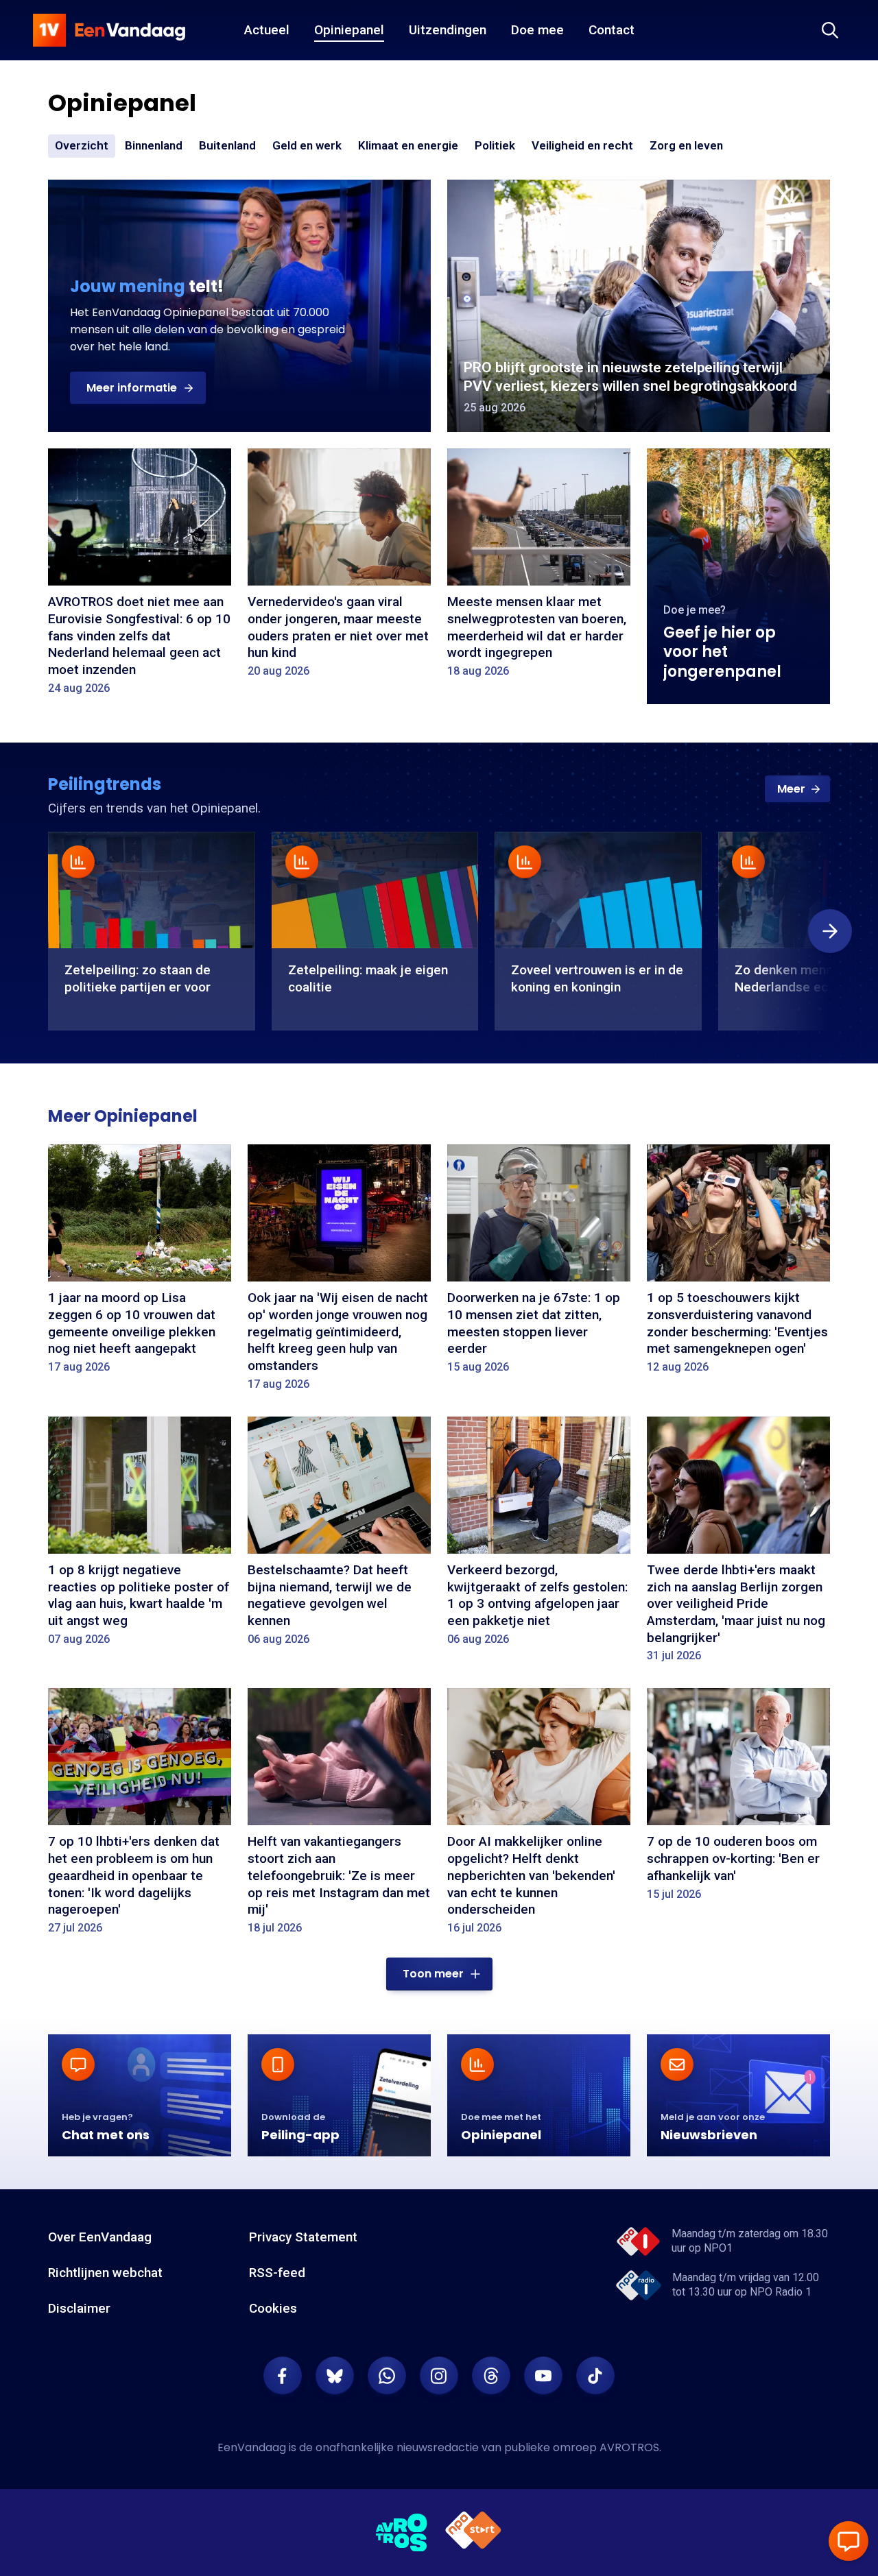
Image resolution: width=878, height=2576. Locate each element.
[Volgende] (830, 931)
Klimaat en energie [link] (408, 146)
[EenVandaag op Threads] (491, 2376)
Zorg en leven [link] (686, 146)
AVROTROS (629, 2447)
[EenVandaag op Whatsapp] (387, 2376)
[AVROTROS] (402, 2533)
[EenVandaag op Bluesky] (335, 2376)
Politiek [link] (495, 145)
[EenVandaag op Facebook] (283, 2376)
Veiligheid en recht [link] (582, 146)
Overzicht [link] (82, 145)
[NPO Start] (473, 2532)
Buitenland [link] (227, 145)
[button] (138, 388)
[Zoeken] (830, 30)
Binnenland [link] (154, 145)
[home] (109, 30)
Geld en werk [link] (307, 146)
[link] (797, 789)
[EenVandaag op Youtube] (543, 2376)
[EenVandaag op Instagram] (439, 2376)
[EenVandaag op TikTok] (595, 2376)
